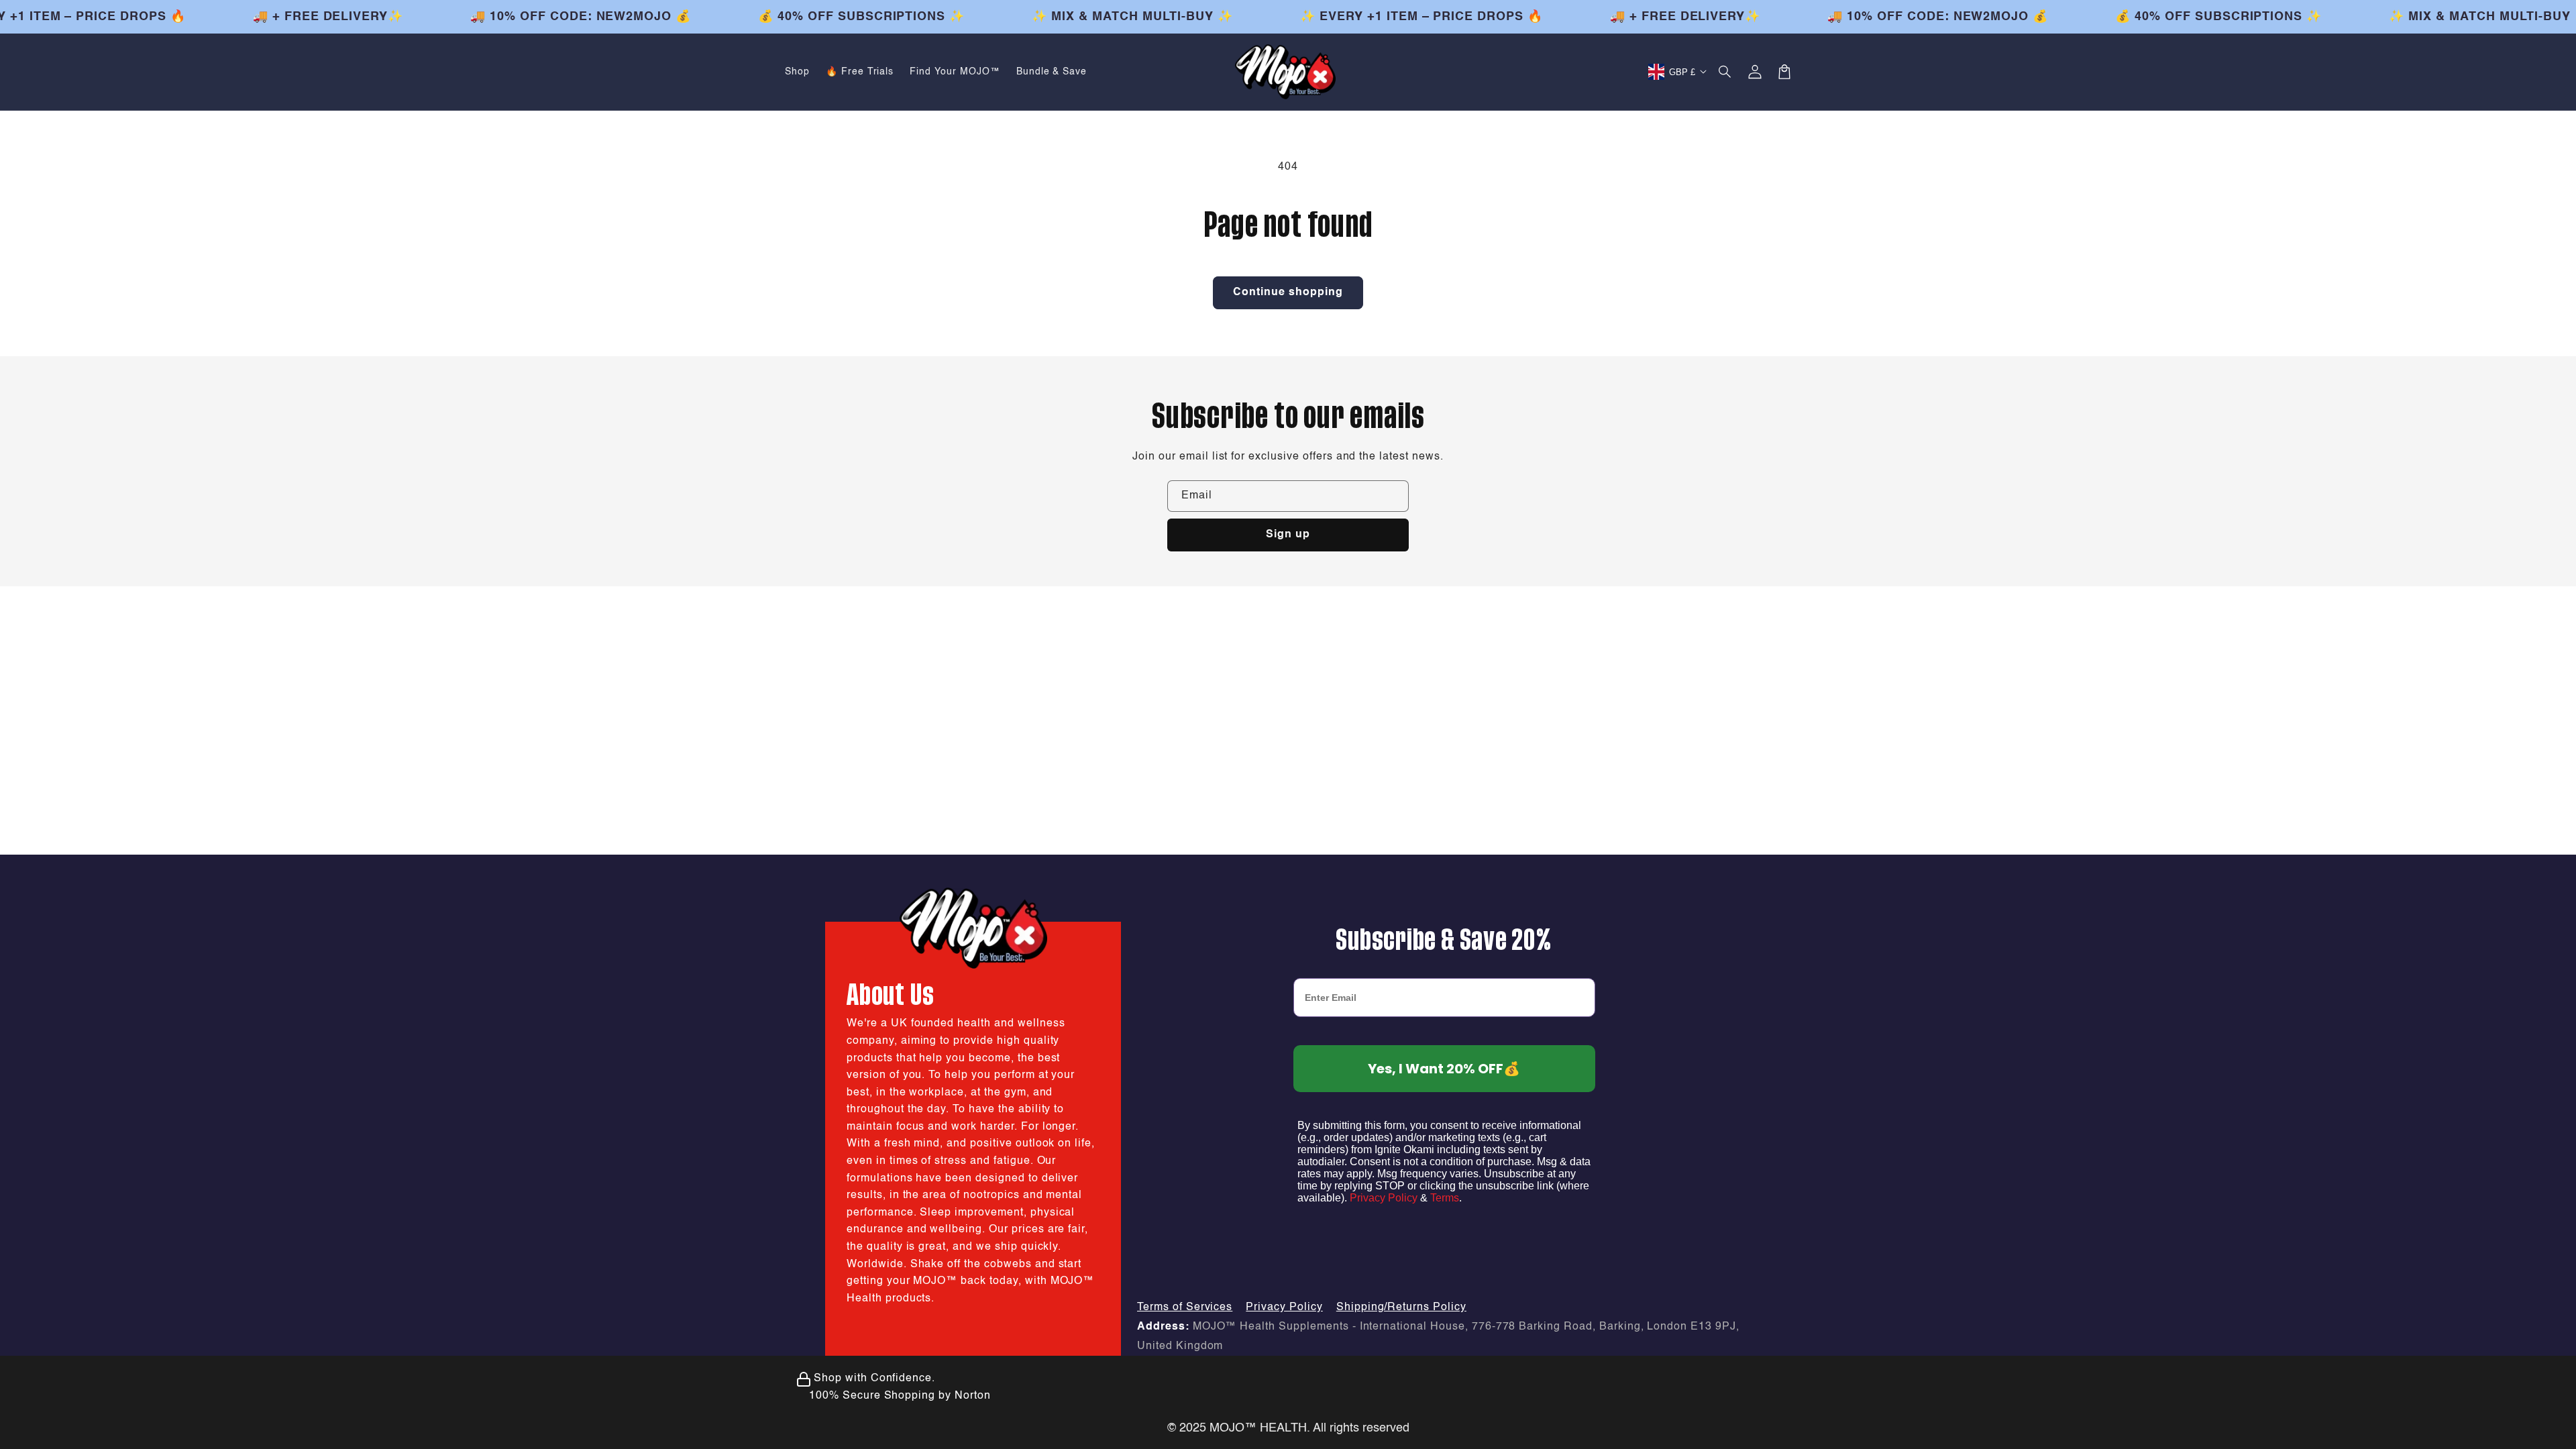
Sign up (1288, 535)
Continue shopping (1288, 292)
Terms (1445, 1198)
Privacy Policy (1384, 1198)
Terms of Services (1185, 1307)
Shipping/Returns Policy (1401, 1307)
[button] (1725, 72)
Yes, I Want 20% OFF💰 (1444, 1069)
